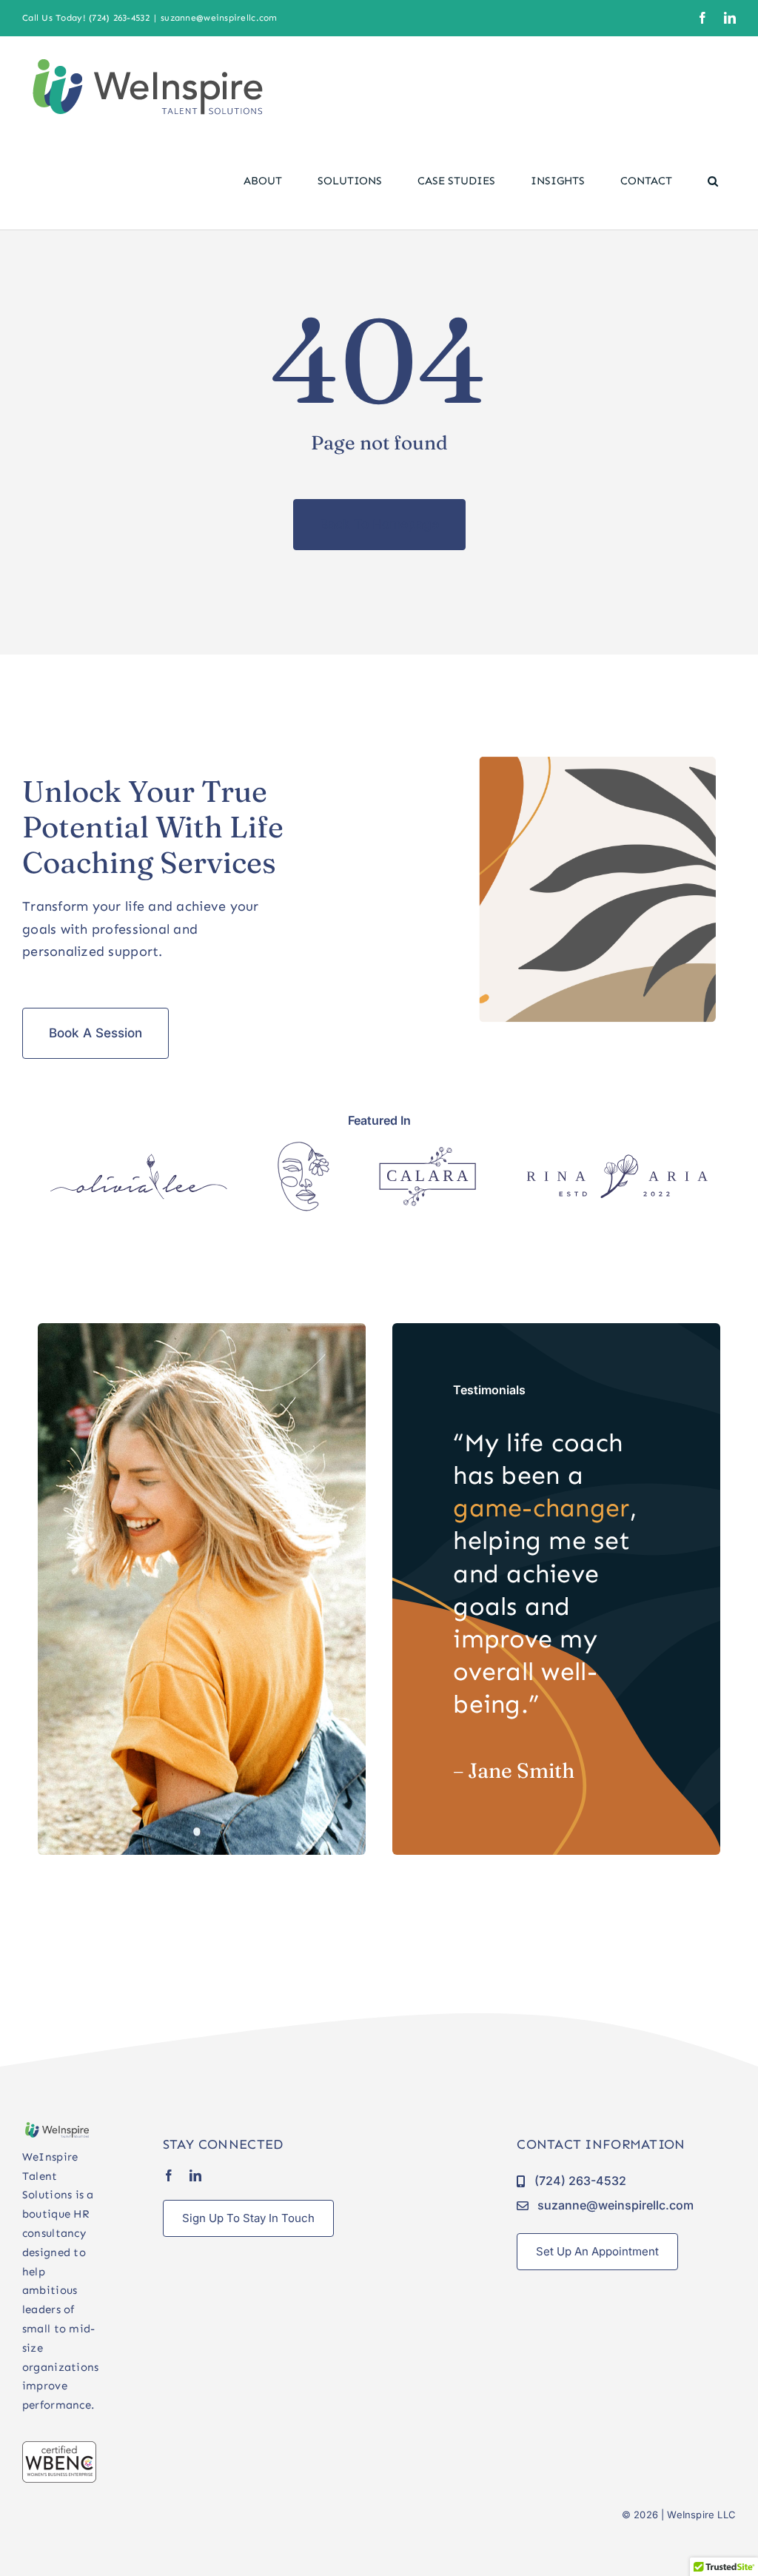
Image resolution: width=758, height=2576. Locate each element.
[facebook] (169, 2175)
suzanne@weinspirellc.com (219, 18)
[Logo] (139, 1160)
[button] (713, 181)
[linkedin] (195, 2175)
